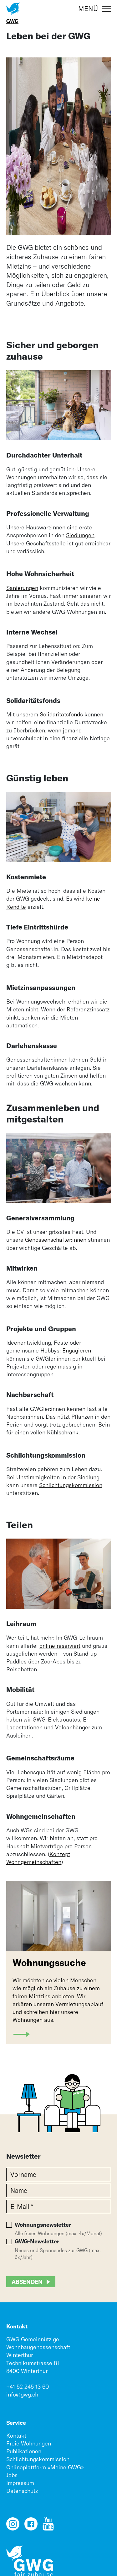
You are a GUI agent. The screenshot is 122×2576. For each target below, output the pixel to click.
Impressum (20, 2483)
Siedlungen (80, 535)
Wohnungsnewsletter (43, 2225)
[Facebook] (31, 2527)
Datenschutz (22, 2491)
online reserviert (60, 1646)
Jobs (12, 2475)
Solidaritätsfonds (61, 714)
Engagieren (77, 1350)
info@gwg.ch (22, 2394)
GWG (12, 21)
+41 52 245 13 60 (28, 2387)
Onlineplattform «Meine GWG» (45, 2467)
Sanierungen (22, 588)
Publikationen (24, 2451)
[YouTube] (48, 2527)
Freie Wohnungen (29, 2443)
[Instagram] (13, 2527)
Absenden (27, 2282)
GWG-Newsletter (37, 2241)
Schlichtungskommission (71, 1485)
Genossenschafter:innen (56, 1240)
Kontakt (16, 2436)
